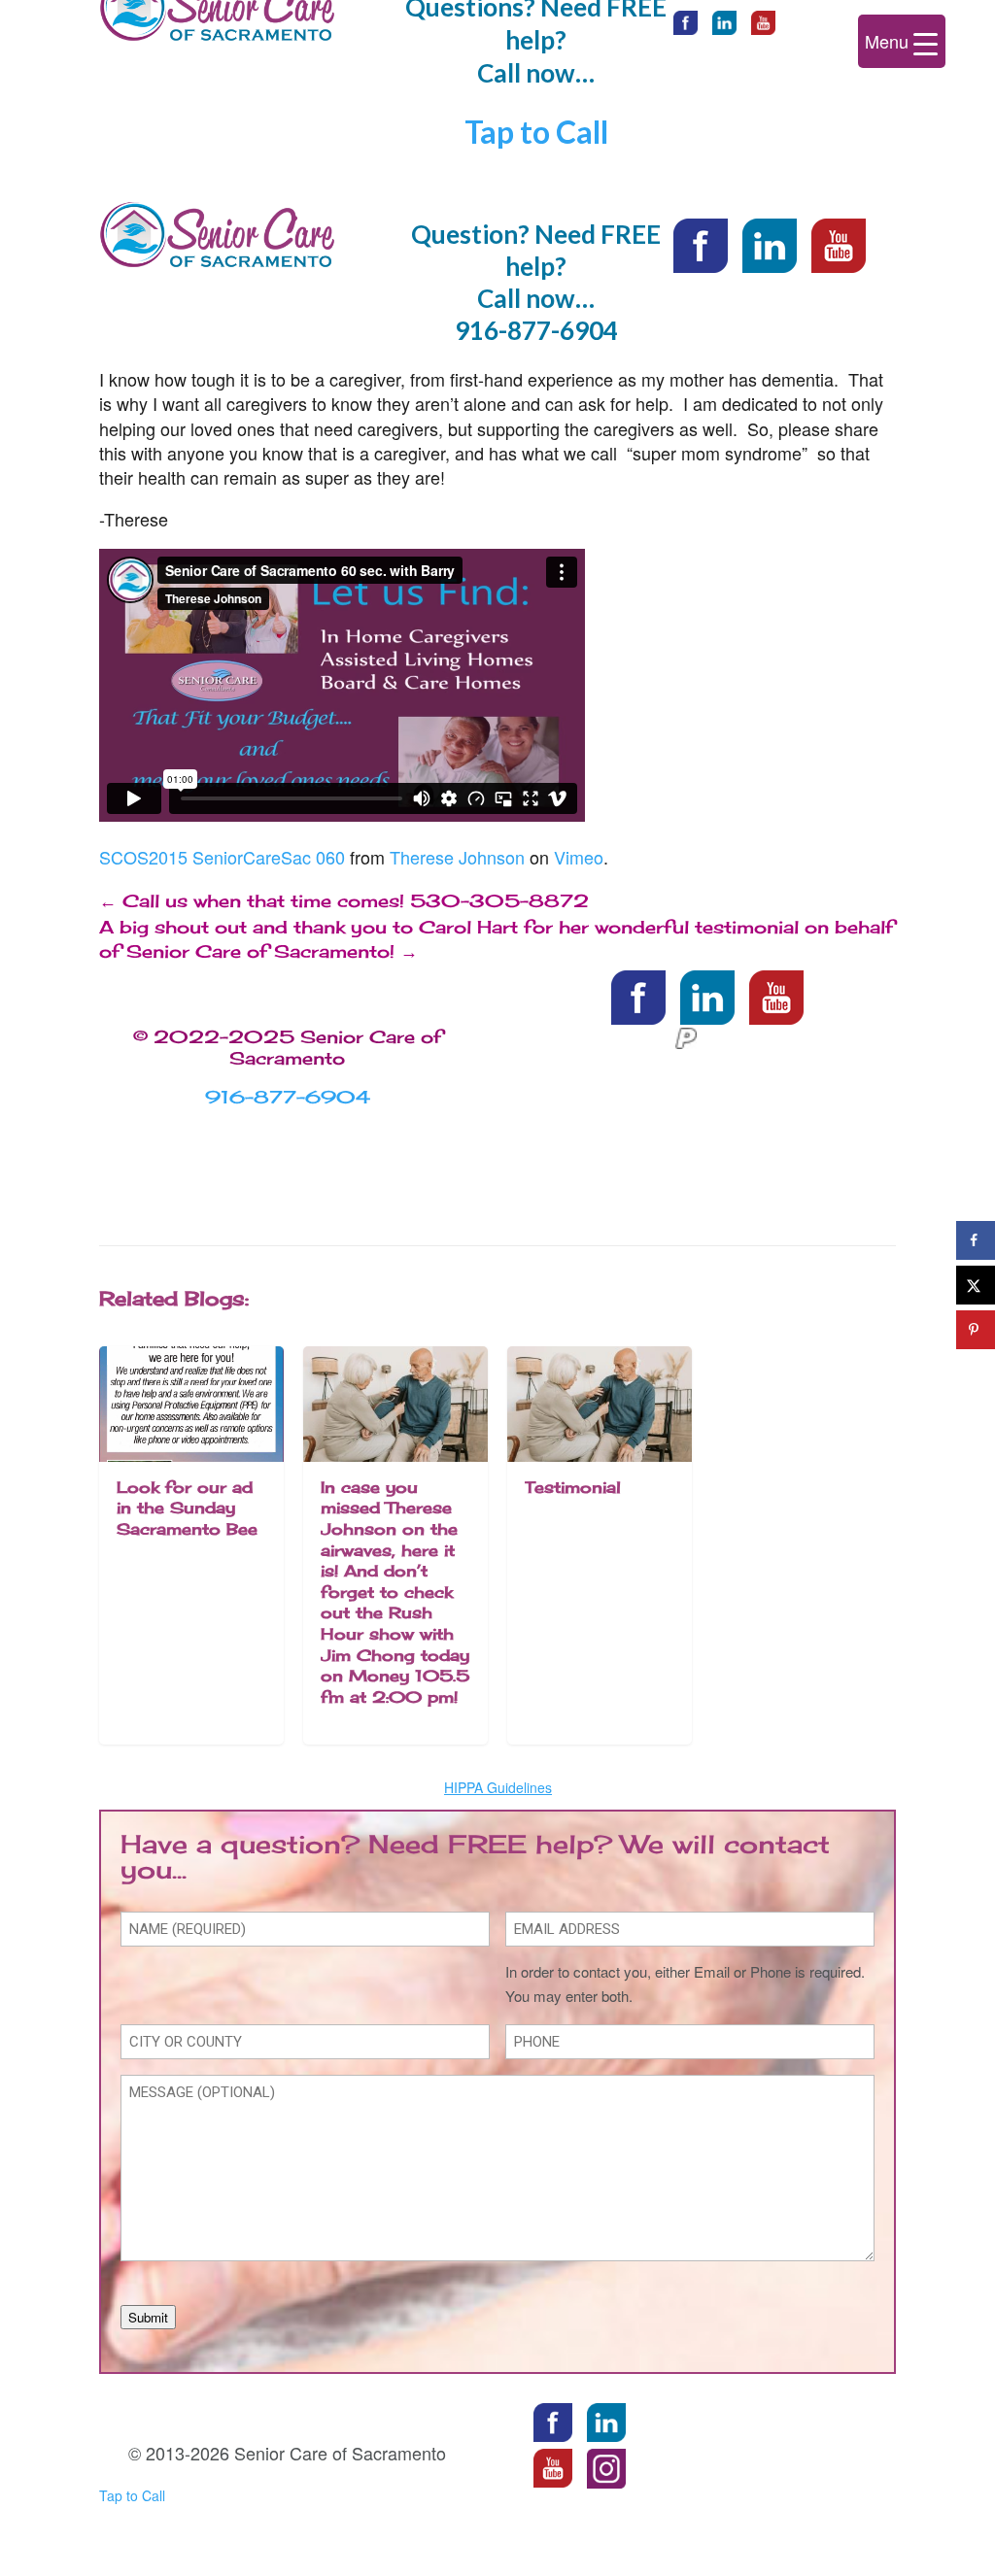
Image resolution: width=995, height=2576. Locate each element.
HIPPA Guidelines (498, 1787)
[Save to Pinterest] (976, 1330)
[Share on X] (976, 1285)
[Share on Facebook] (976, 1240)
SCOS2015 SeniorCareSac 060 (222, 857)
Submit (148, 2317)
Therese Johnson (457, 857)
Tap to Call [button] (536, 132)
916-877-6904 (536, 330)
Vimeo (579, 857)
